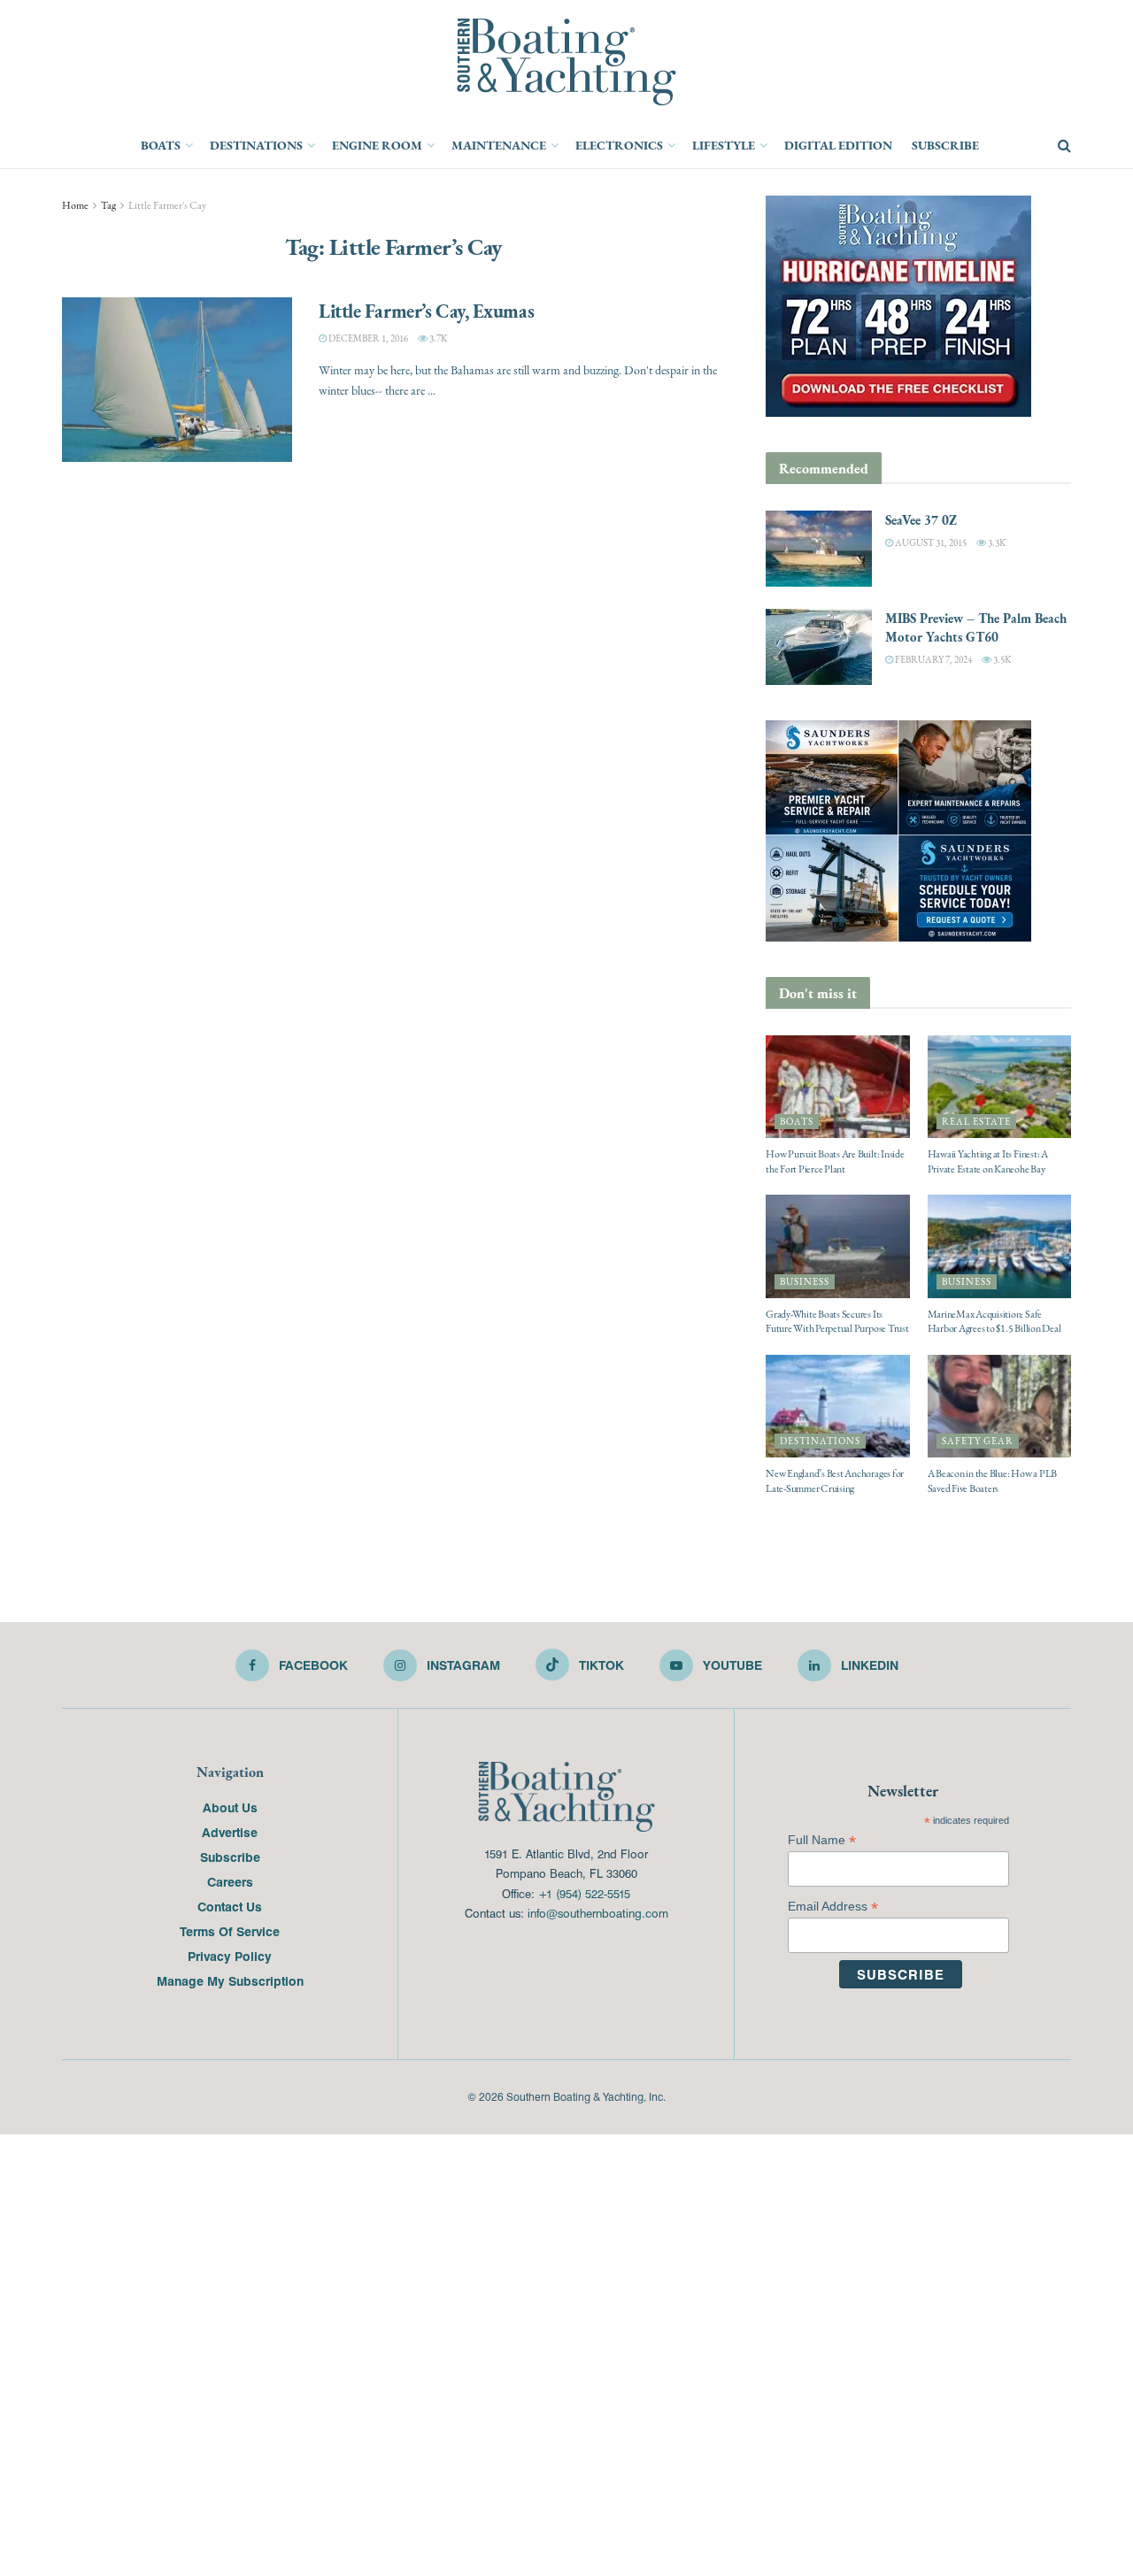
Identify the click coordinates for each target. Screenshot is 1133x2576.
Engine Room (377, 145)
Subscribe (945, 145)
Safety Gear (978, 1441)
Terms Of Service (230, 1931)
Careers (230, 1881)
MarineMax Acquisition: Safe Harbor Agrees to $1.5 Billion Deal (994, 1322)
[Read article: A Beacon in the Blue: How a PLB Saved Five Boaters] (1000, 1406)
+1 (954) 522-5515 (584, 1893)
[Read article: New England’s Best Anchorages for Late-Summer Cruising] (838, 1406)
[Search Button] (1064, 146)
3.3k (996, 543)
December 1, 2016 (367, 338)
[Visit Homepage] (566, 62)
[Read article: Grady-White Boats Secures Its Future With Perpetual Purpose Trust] (838, 1246)
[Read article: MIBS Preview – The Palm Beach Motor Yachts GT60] (819, 647)
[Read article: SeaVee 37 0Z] (819, 549)
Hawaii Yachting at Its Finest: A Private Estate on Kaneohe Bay (988, 1161)
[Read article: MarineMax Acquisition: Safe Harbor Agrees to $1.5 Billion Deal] (1000, 1246)
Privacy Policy (230, 1956)
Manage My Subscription (230, 1980)
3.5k (1001, 660)
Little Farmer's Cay (167, 205)
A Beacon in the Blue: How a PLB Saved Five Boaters (993, 1481)
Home (75, 205)
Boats (161, 145)
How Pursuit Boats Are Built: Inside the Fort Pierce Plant (835, 1161)
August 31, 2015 (930, 543)
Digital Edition (838, 145)
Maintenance (499, 145)
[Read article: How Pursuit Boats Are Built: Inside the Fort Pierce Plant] (838, 1087)
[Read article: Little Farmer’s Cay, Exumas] (177, 380)
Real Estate (976, 1122)
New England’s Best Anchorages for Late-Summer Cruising (835, 1481)
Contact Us (230, 1906)
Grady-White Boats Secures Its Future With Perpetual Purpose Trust (837, 1322)
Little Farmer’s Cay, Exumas (426, 311)
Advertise (230, 1832)
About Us (230, 1807)
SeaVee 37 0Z (921, 520)
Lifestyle (724, 145)
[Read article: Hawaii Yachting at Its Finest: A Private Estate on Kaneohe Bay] (1000, 1087)
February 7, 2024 (933, 660)
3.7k (437, 338)
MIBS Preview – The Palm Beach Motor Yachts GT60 (976, 627)
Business (805, 1282)
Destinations (256, 145)
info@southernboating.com (598, 1913)
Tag (108, 205)
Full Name (822, 1840)
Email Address (833, 1907)
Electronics (619, 145)
